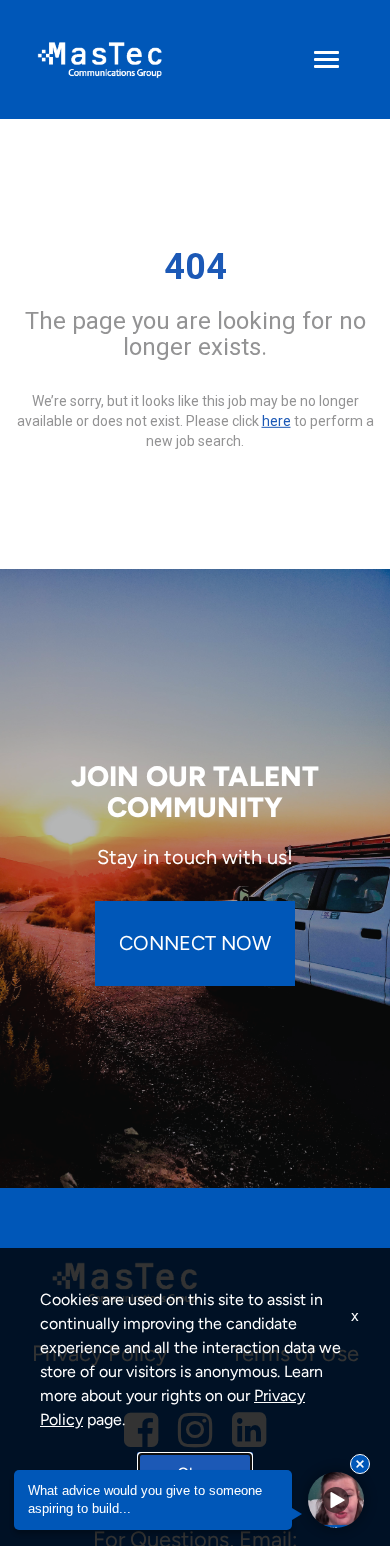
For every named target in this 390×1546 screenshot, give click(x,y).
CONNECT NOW (195, 943)
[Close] (360, 1464)
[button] (336, 1500)
